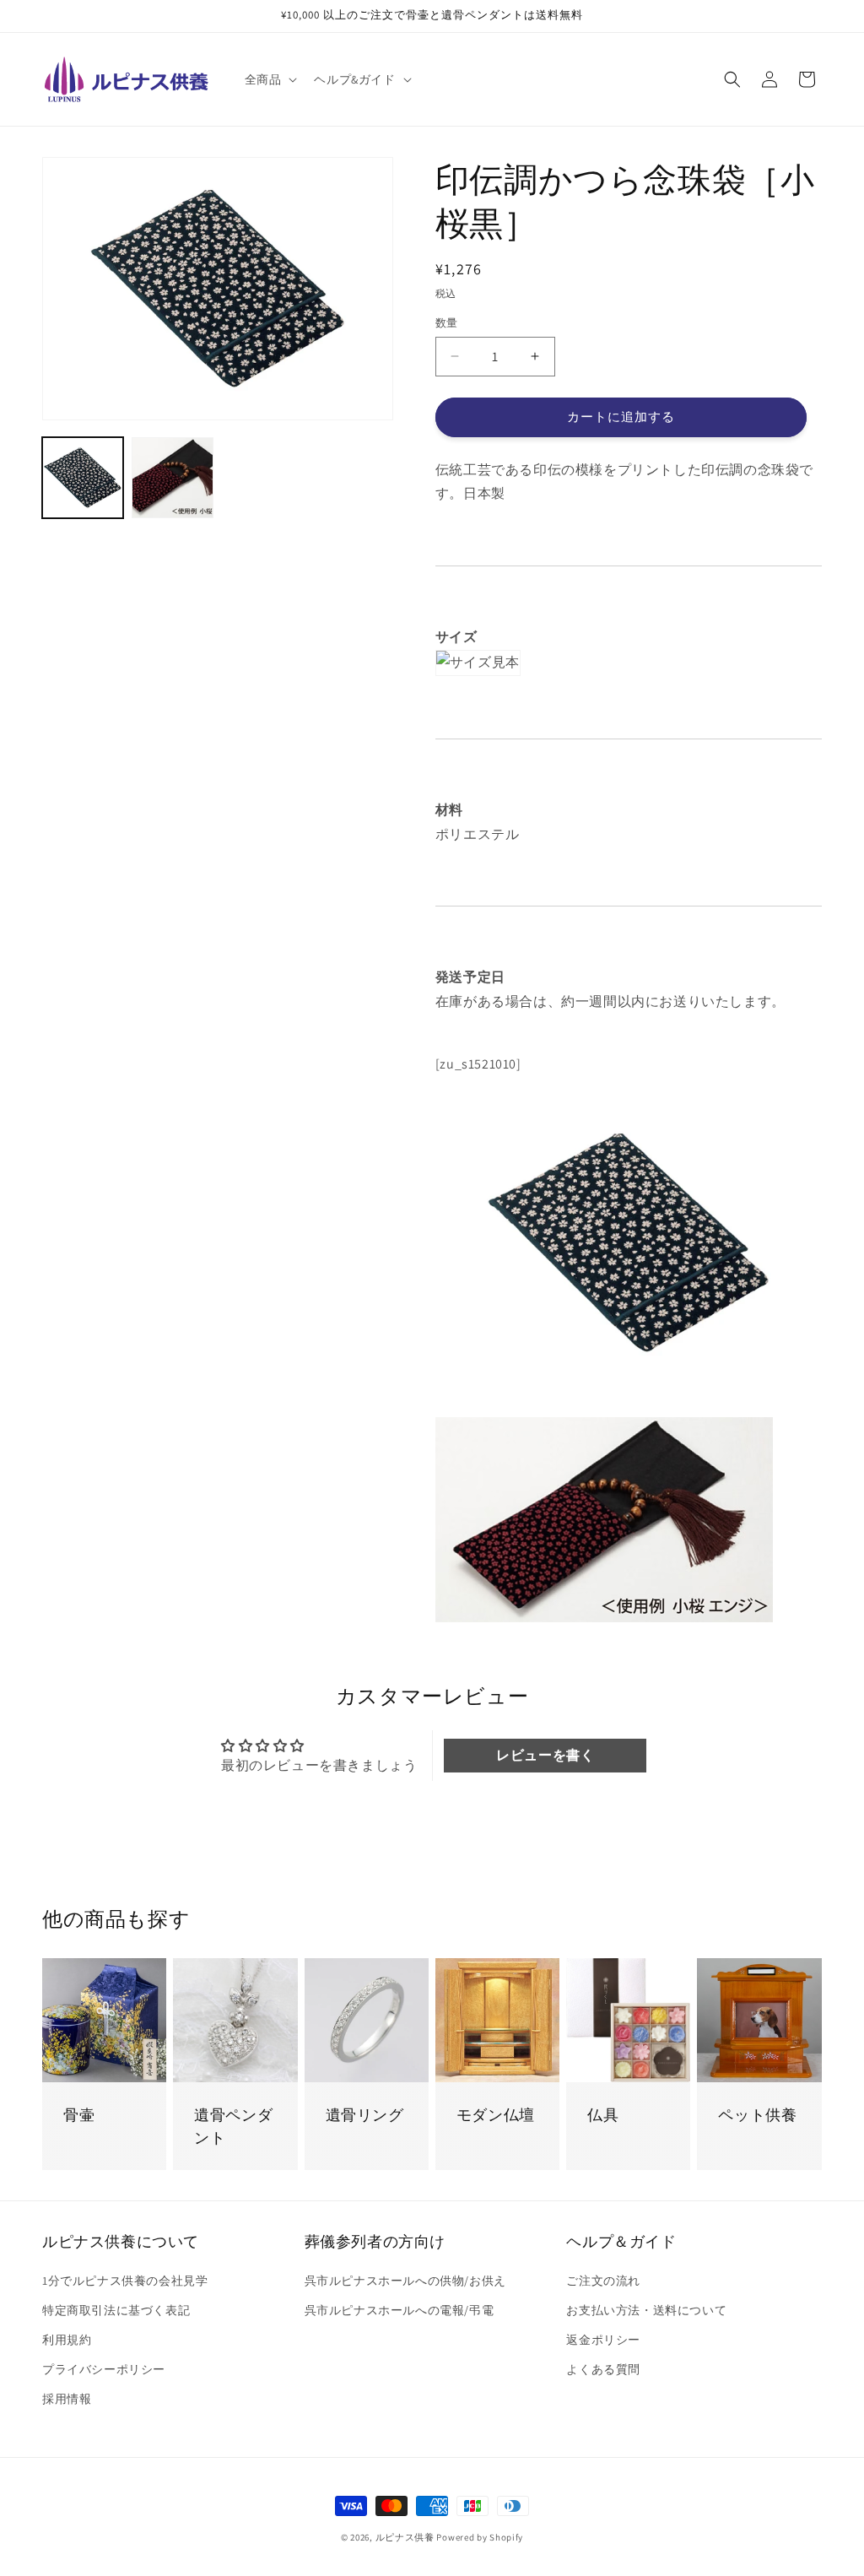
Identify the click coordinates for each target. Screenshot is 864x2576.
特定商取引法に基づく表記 (116, 2310)
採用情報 (67, 2399)
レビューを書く (545, 1755)
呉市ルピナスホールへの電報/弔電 (400, 2310)
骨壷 (79, 2115)
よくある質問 (603, 2369)
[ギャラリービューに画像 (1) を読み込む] (83, 478)
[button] (270, 79)
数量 (447, 323)
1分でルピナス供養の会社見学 (125, 2281)
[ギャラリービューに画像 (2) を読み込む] (172, 478)
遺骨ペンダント (233, 2126)
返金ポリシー (603, 2340)
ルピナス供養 (405, 2537)
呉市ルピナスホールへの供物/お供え (405, 2281)
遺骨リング (365, 2115)
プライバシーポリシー (104, 2369)
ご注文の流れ (603, 2281)
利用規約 (67, 2340)
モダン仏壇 (496, 2115)
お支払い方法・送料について (646, 2310)
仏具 (603, 2115)
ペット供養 (757, 2115)
